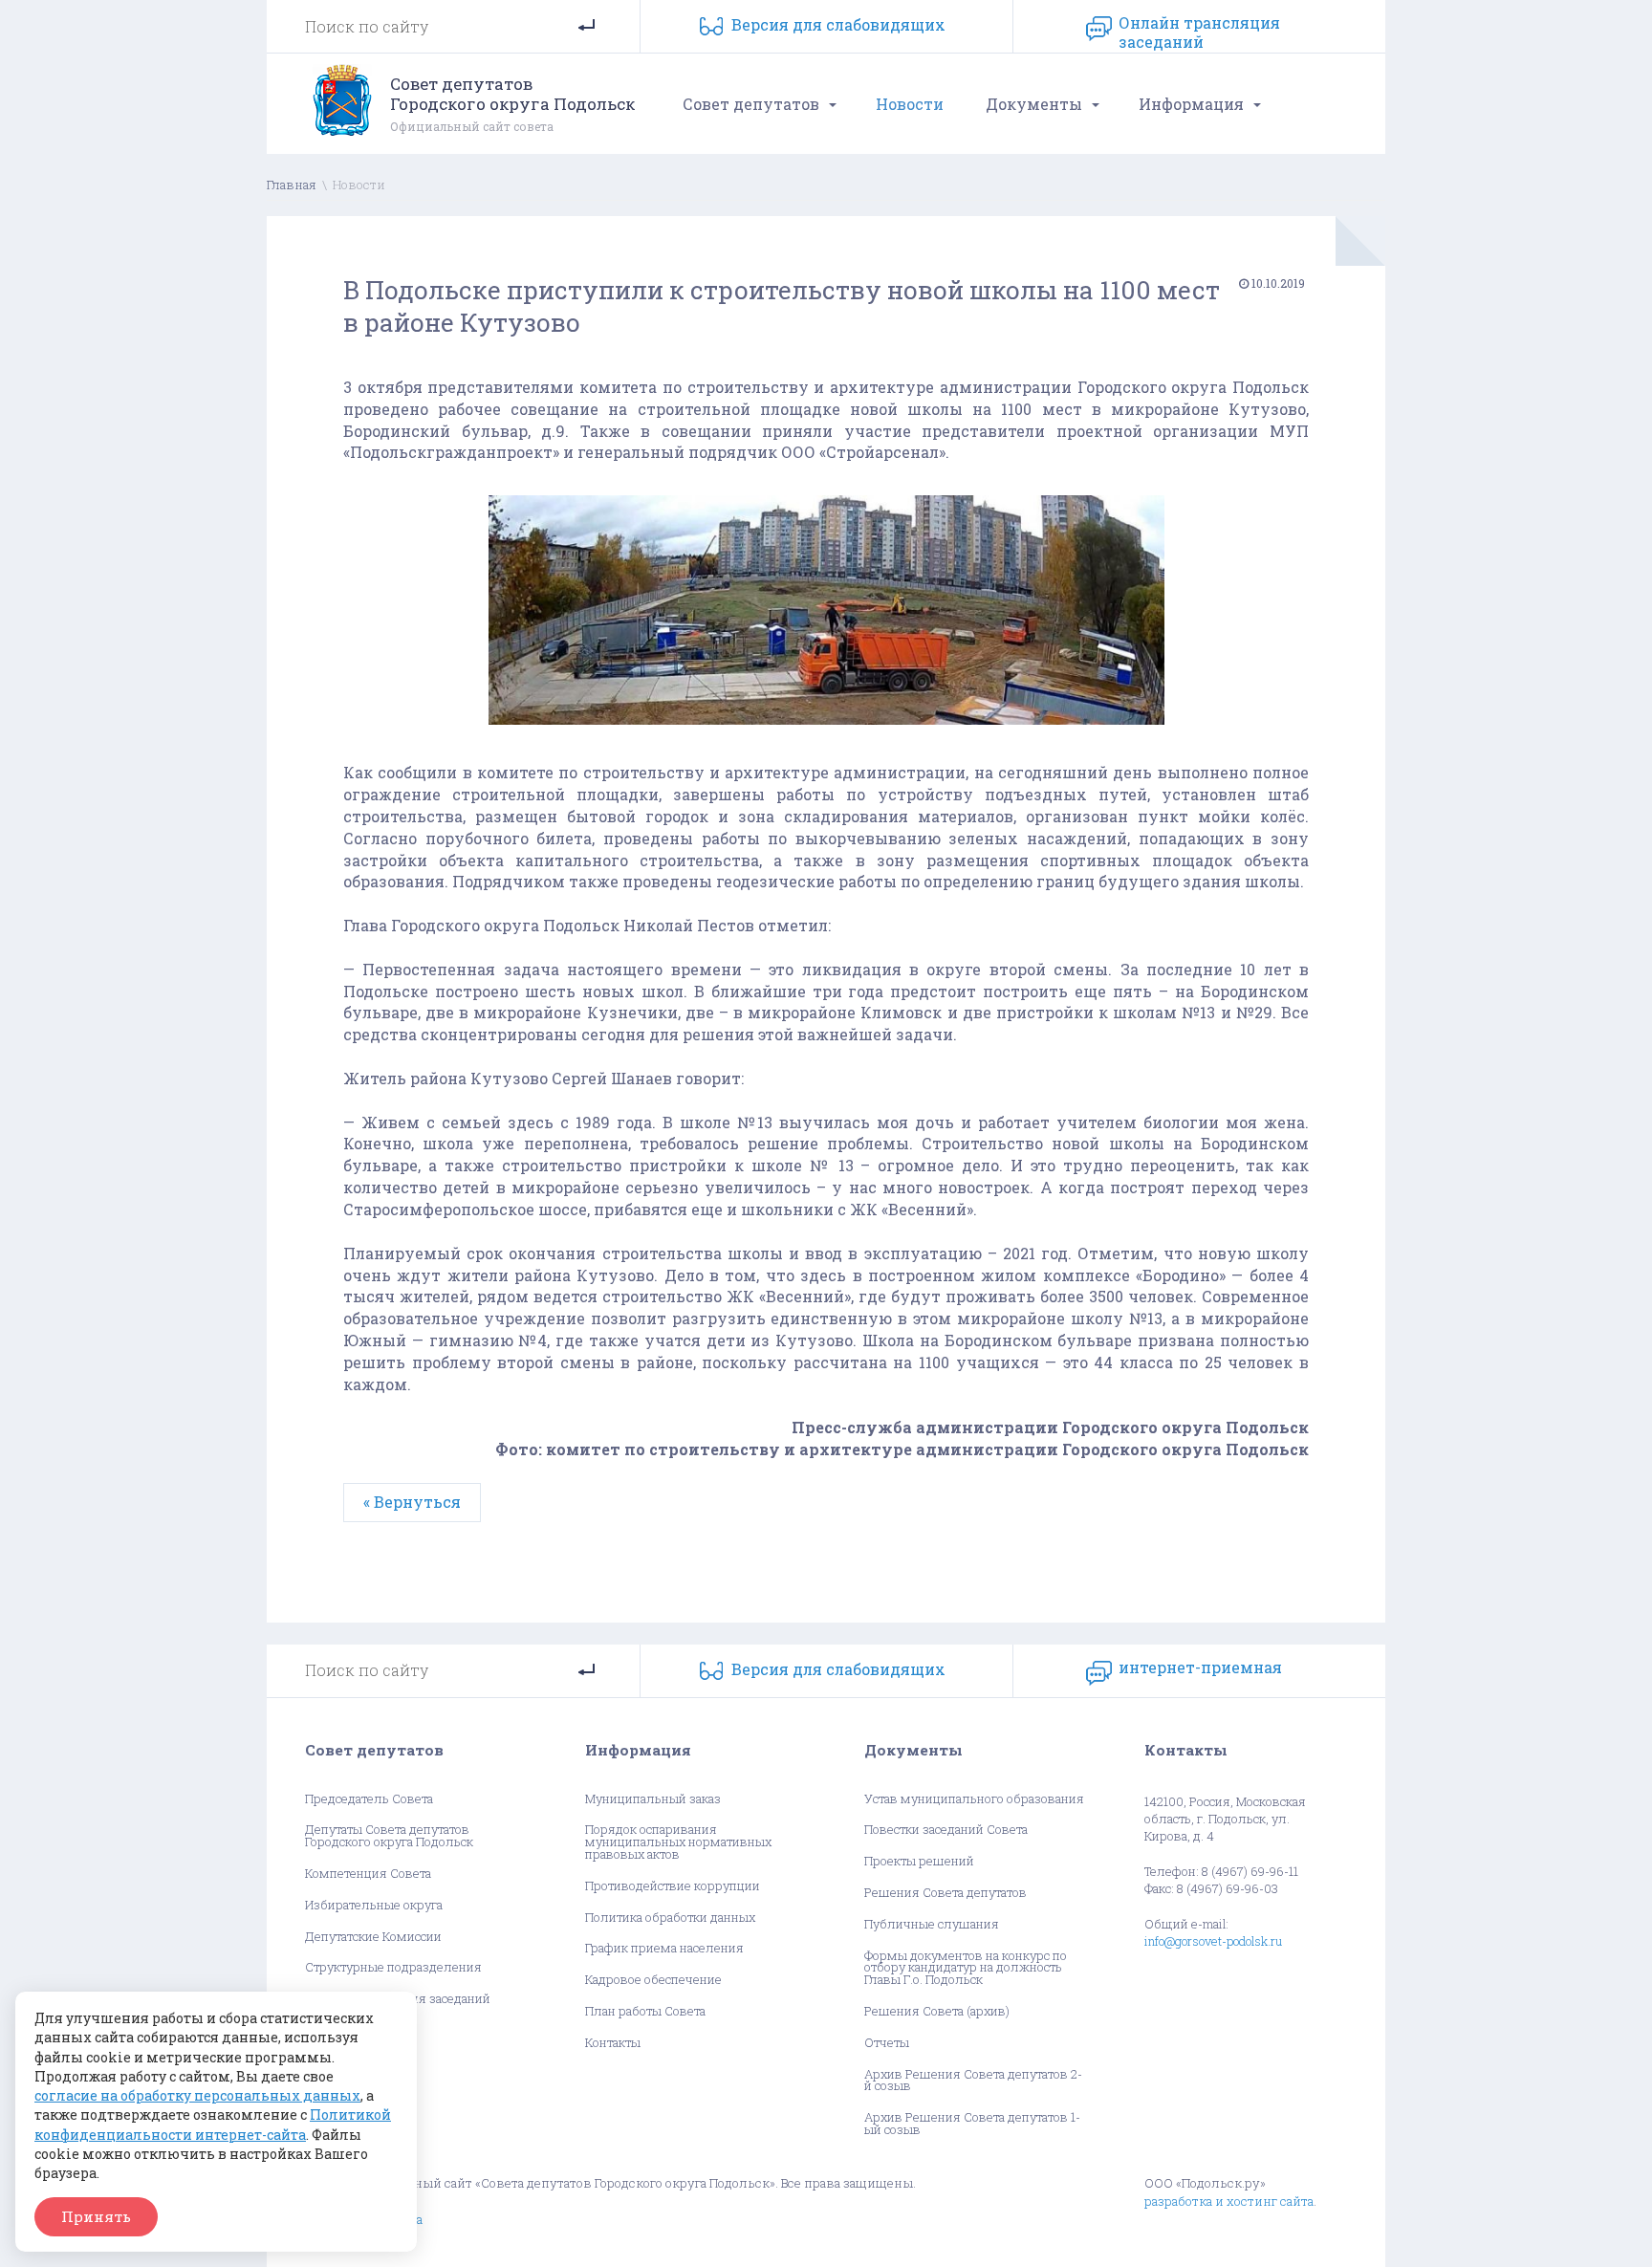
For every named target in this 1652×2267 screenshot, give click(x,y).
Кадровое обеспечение (653, 1980)
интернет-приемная (1200, 1668)
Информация (1191, 104)
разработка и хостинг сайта (1229, 2201)
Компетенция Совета (368, 1874)
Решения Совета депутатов (946, 1893)
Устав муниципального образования (974, 1799)
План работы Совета (645, 2011)
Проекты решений (919, 1861)
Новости (910, 104)
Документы (1034, 104)
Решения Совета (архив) (937, 2011)
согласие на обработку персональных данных (197, 2095)
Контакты (613, 2043)
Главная (292, 185)
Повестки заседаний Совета (946, 1830)
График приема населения (664, 1948)
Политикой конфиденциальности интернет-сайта (213, 2124)
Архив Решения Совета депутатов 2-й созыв (973, 2081)
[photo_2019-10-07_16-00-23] (826, 728)
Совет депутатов (751, 104)
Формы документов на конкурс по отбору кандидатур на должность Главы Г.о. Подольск (966, 1968)
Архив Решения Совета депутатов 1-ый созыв (972, 2124)
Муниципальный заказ (653, 1799)
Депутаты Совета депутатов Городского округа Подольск (389, 1836)
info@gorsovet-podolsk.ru (1213, 1941)
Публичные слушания (932, 1924)
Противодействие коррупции (673, 1886)
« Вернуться (412, 1502)
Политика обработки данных (670, 1918)
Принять (96, 2216)
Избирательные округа (374, 1905)
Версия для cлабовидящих (838, 24)
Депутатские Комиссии (373, 1937)
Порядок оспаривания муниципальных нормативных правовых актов (678, 1842)
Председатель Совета (369, 1799)
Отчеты (887, 2043)
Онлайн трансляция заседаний (1199, 29)
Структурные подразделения (393, 1967)
